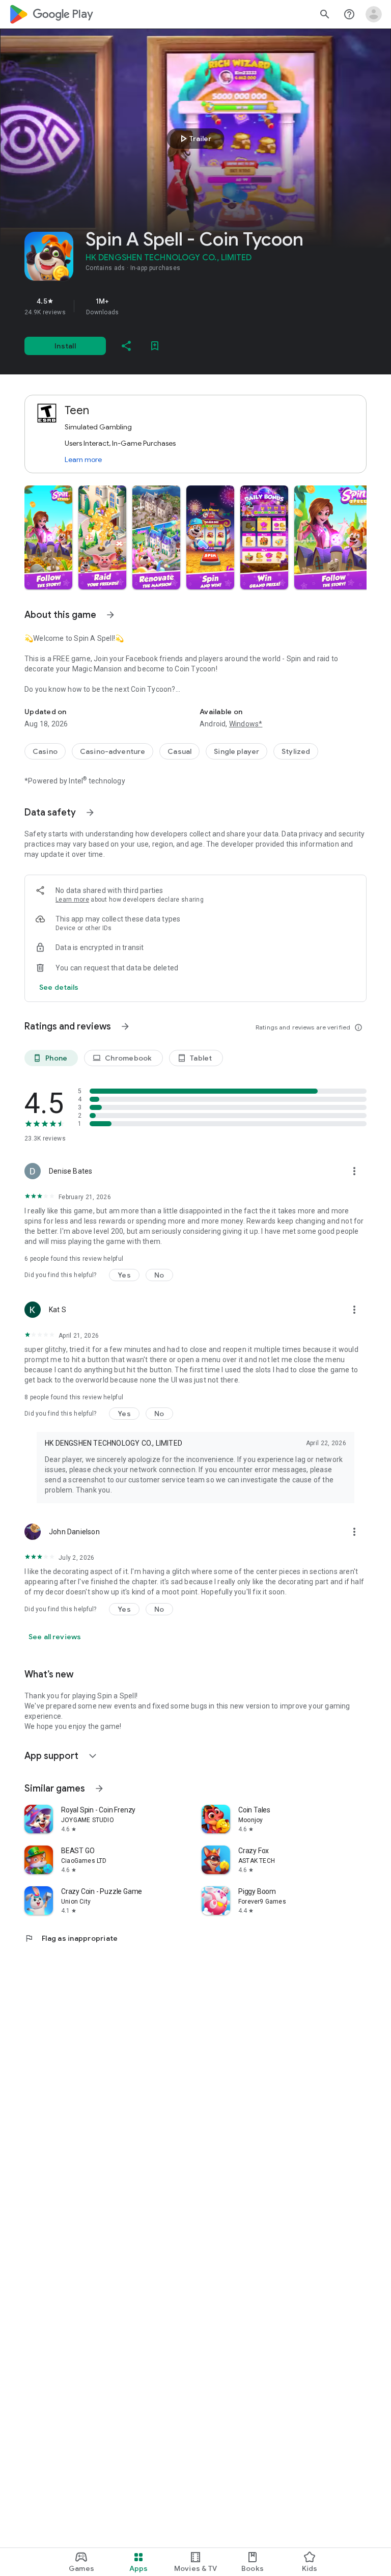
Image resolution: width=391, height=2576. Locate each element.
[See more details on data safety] (59, 987)
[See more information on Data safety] (90, 812)
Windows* (246, 724)
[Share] (126, 346)
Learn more (83, 459)
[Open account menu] (374, 14)
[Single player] (236, 751)
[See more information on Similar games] (99, 1788)
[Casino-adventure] (113, 751)
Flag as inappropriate (71, 1938)
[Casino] (45, 751)
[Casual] (179, 751)
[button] (48, 537)
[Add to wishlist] (155, 346)
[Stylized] (296, 751)
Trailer (194, 139)
